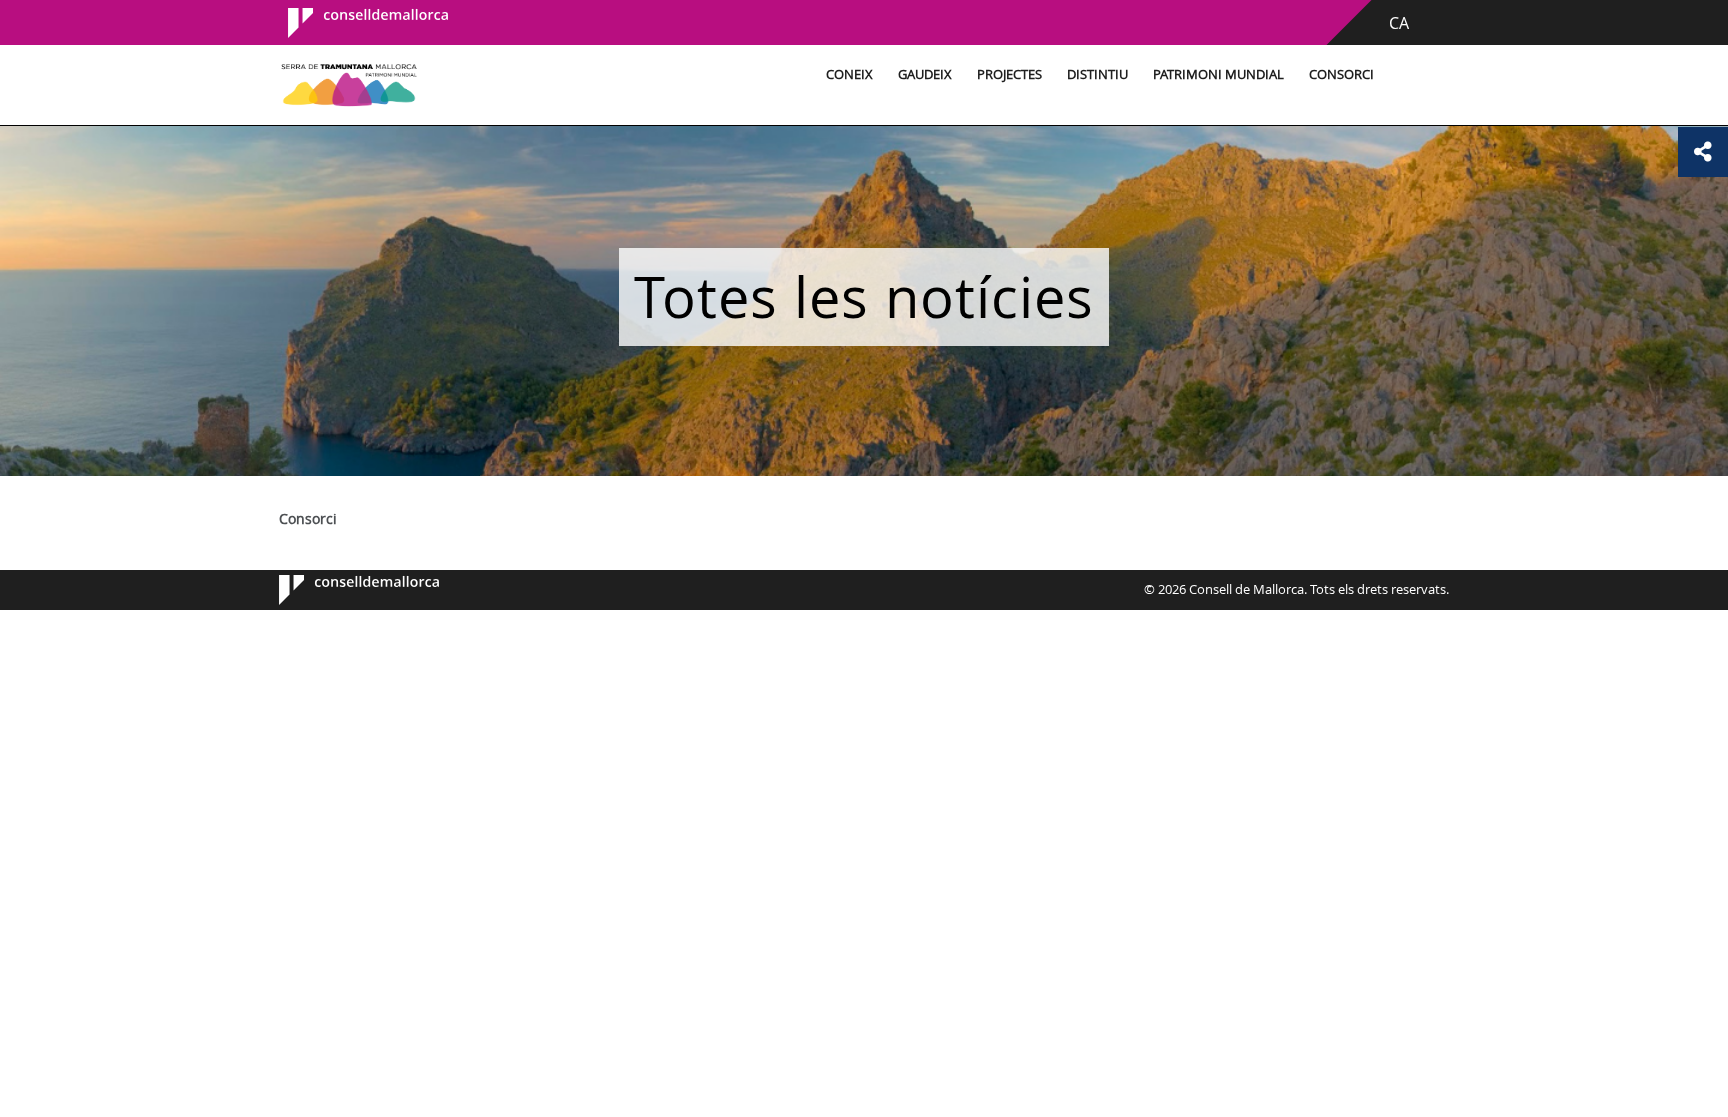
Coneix (849, 74)
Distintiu (1097, 74)
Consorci (1341, 74)
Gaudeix (925, 74)
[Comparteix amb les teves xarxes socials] (1703, 152)
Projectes (1009, 74)
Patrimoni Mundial (1218, 74)
